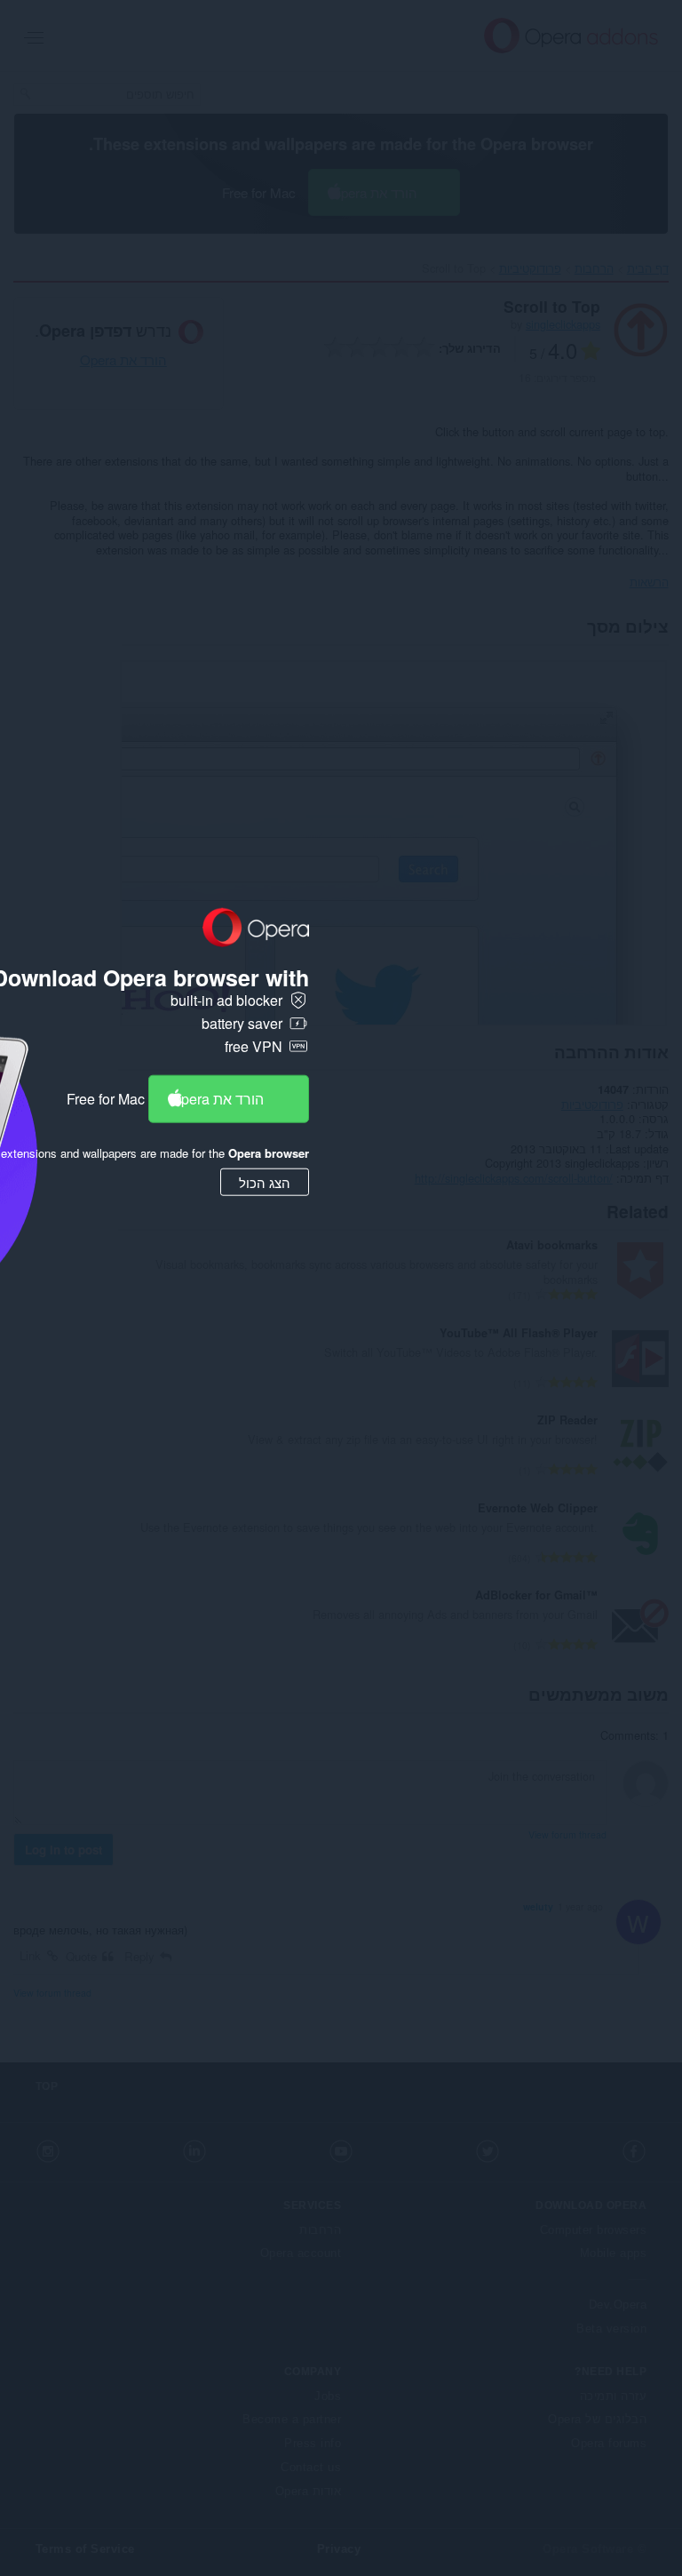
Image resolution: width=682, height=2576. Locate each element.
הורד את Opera (217, 1098)
